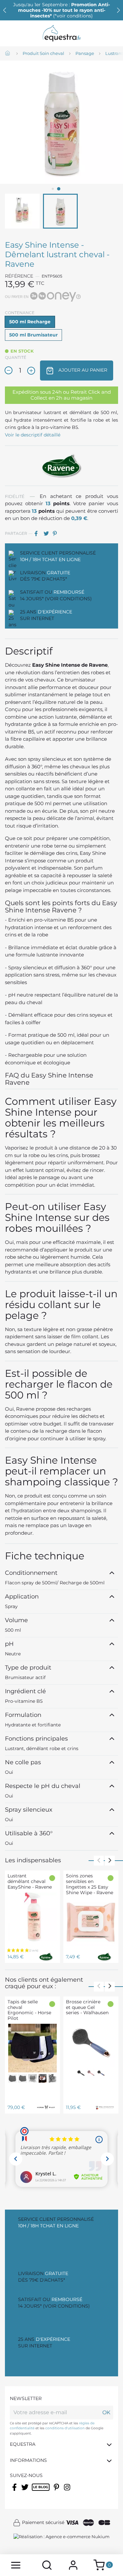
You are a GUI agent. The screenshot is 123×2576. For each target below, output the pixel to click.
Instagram (68, 2491)
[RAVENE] (62, 465)
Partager (38, 533)
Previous (99, 1861)
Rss (35, 2491)
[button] (118, 10)
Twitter (25, 2491)
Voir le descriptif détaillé (33, 435)
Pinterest (57, 533)
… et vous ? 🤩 (62, 10)
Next (110, 1861)
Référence (19, 276)
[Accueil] (8, 54)
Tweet (48, 533)
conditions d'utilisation (65, 2428)
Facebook (15, 2491)
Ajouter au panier (82, 370)
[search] (47, 2565)
